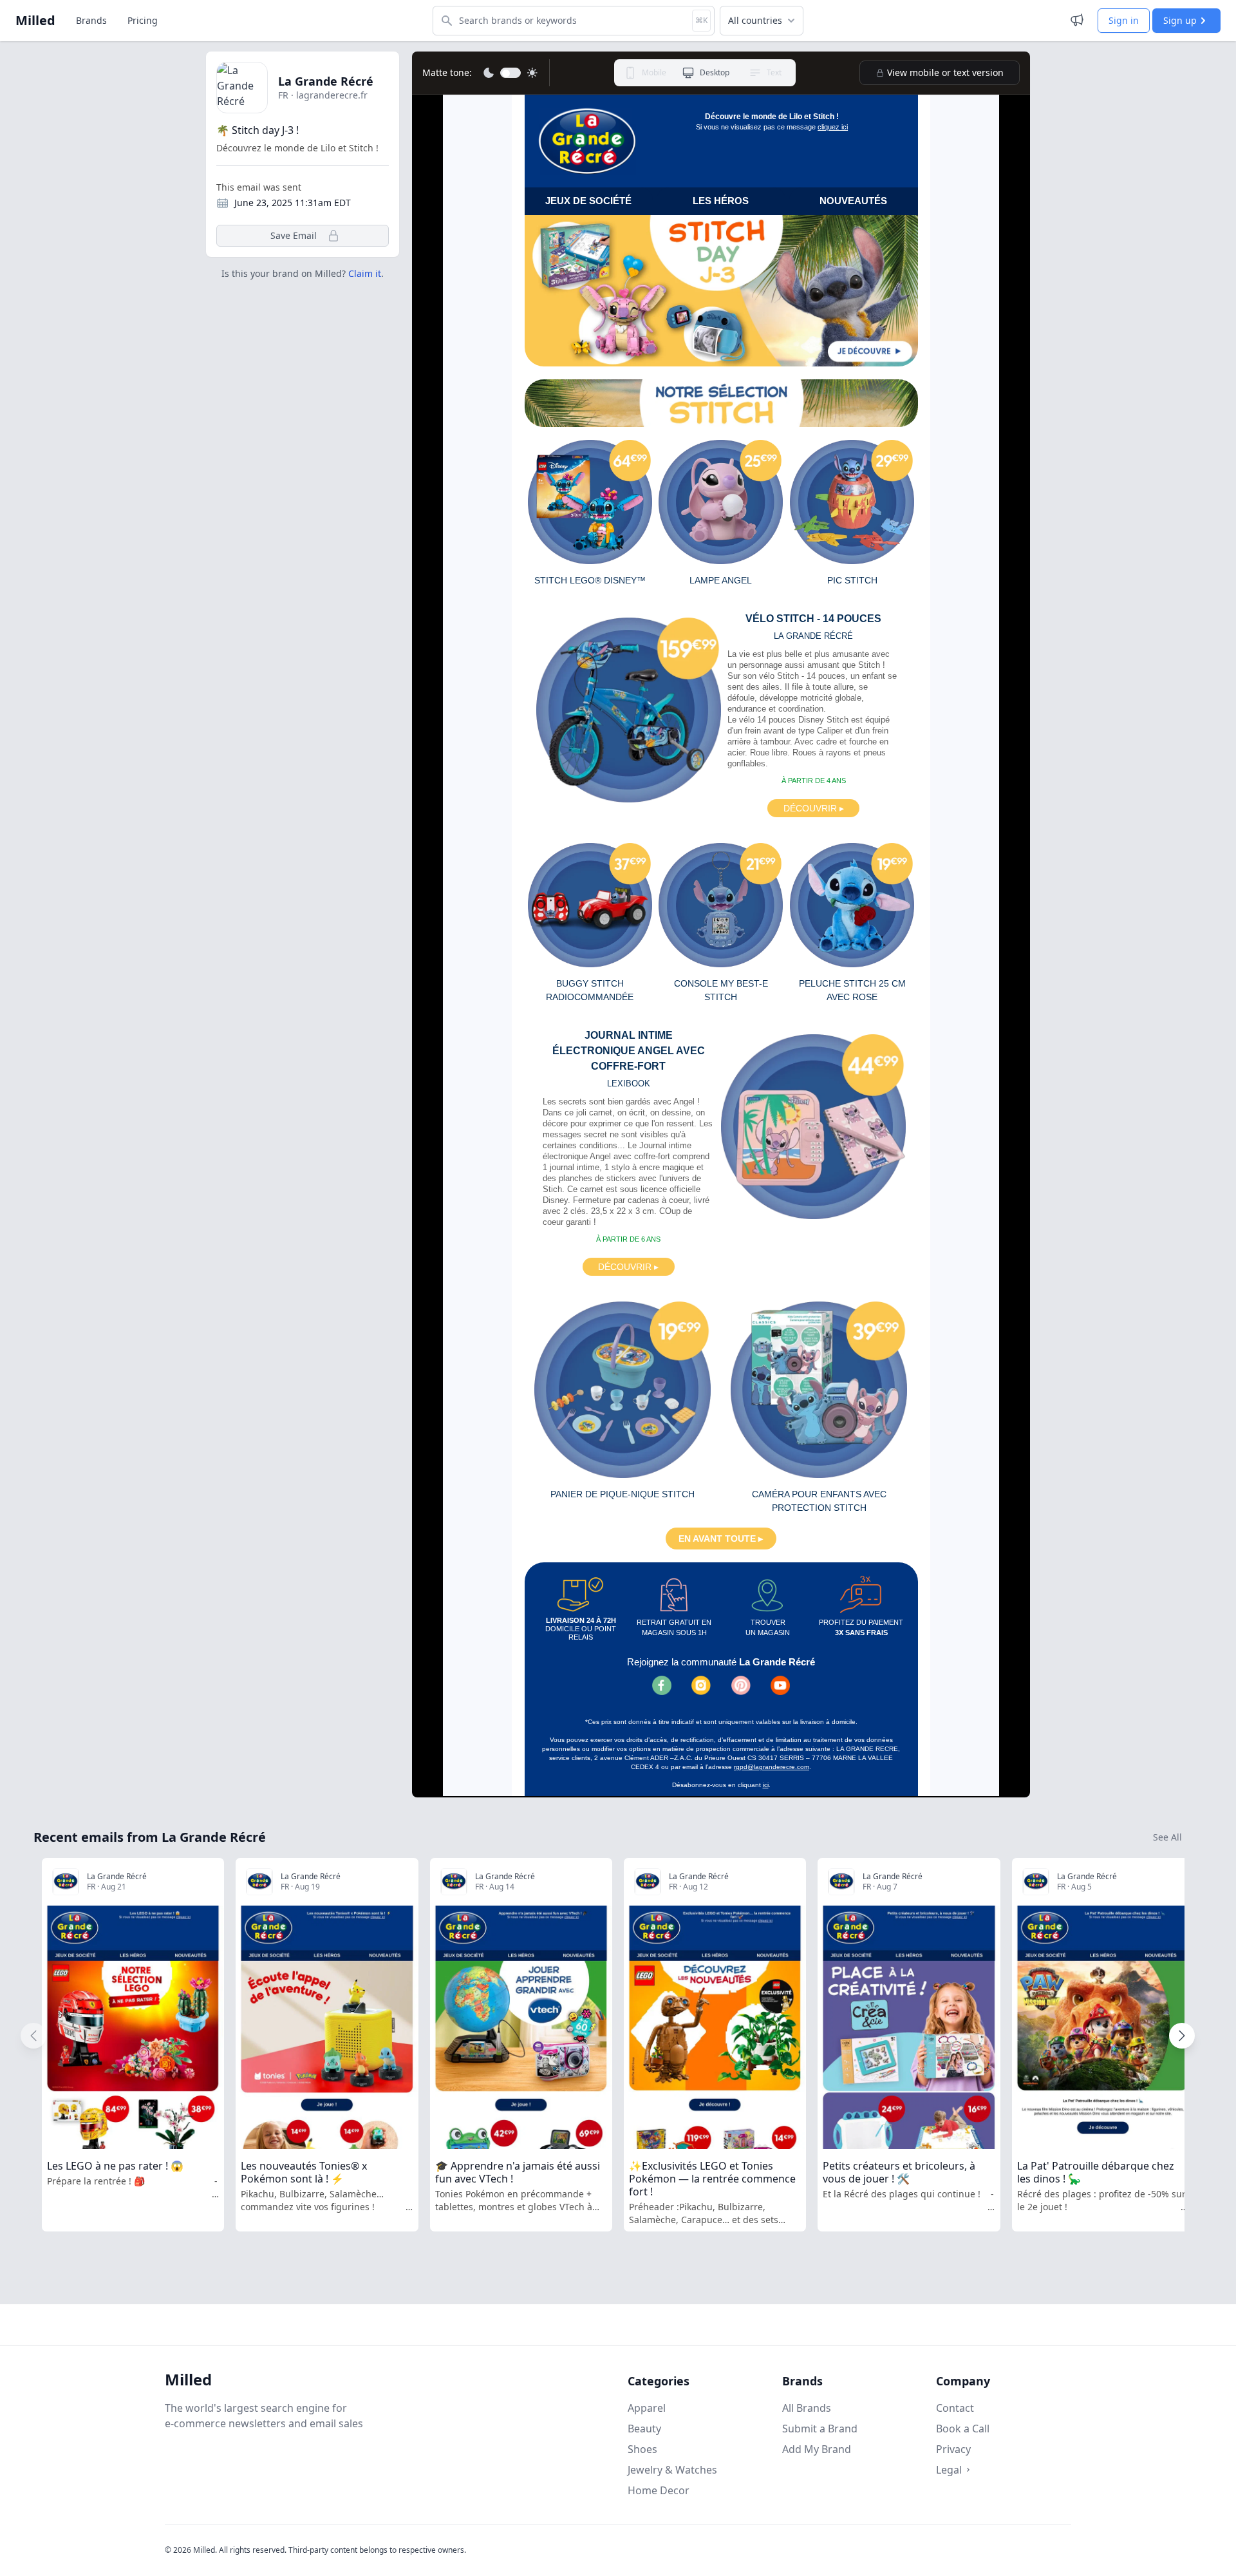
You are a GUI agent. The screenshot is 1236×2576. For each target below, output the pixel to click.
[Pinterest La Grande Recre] (741, 1685)
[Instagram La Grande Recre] (701, 1685)
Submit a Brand (820, 2429)
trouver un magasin (768, 1628)
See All (1167, 1837)
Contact (955, 2408)
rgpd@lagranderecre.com (772, 1767)
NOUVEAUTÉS (853, 201)
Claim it (365, 273)
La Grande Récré (326, 81)
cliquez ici (833, 127)
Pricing (143, 20)
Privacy (953, 2449)
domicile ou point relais (581, 1629)
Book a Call (963, 2429)
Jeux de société (588, 201)
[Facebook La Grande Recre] (662, 1685)
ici (766, 1785)
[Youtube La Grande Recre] (780, 1685)
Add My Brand (817, 2449)
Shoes (642, 2449)
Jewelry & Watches (672, 2470)
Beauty (644, 2429)
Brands (91, 20)
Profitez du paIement (861, 1628)
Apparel (647, 2408)
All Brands (807, 2408)
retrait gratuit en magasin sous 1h (674, 1628)
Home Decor (659, 2490)
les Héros (721, 201)
